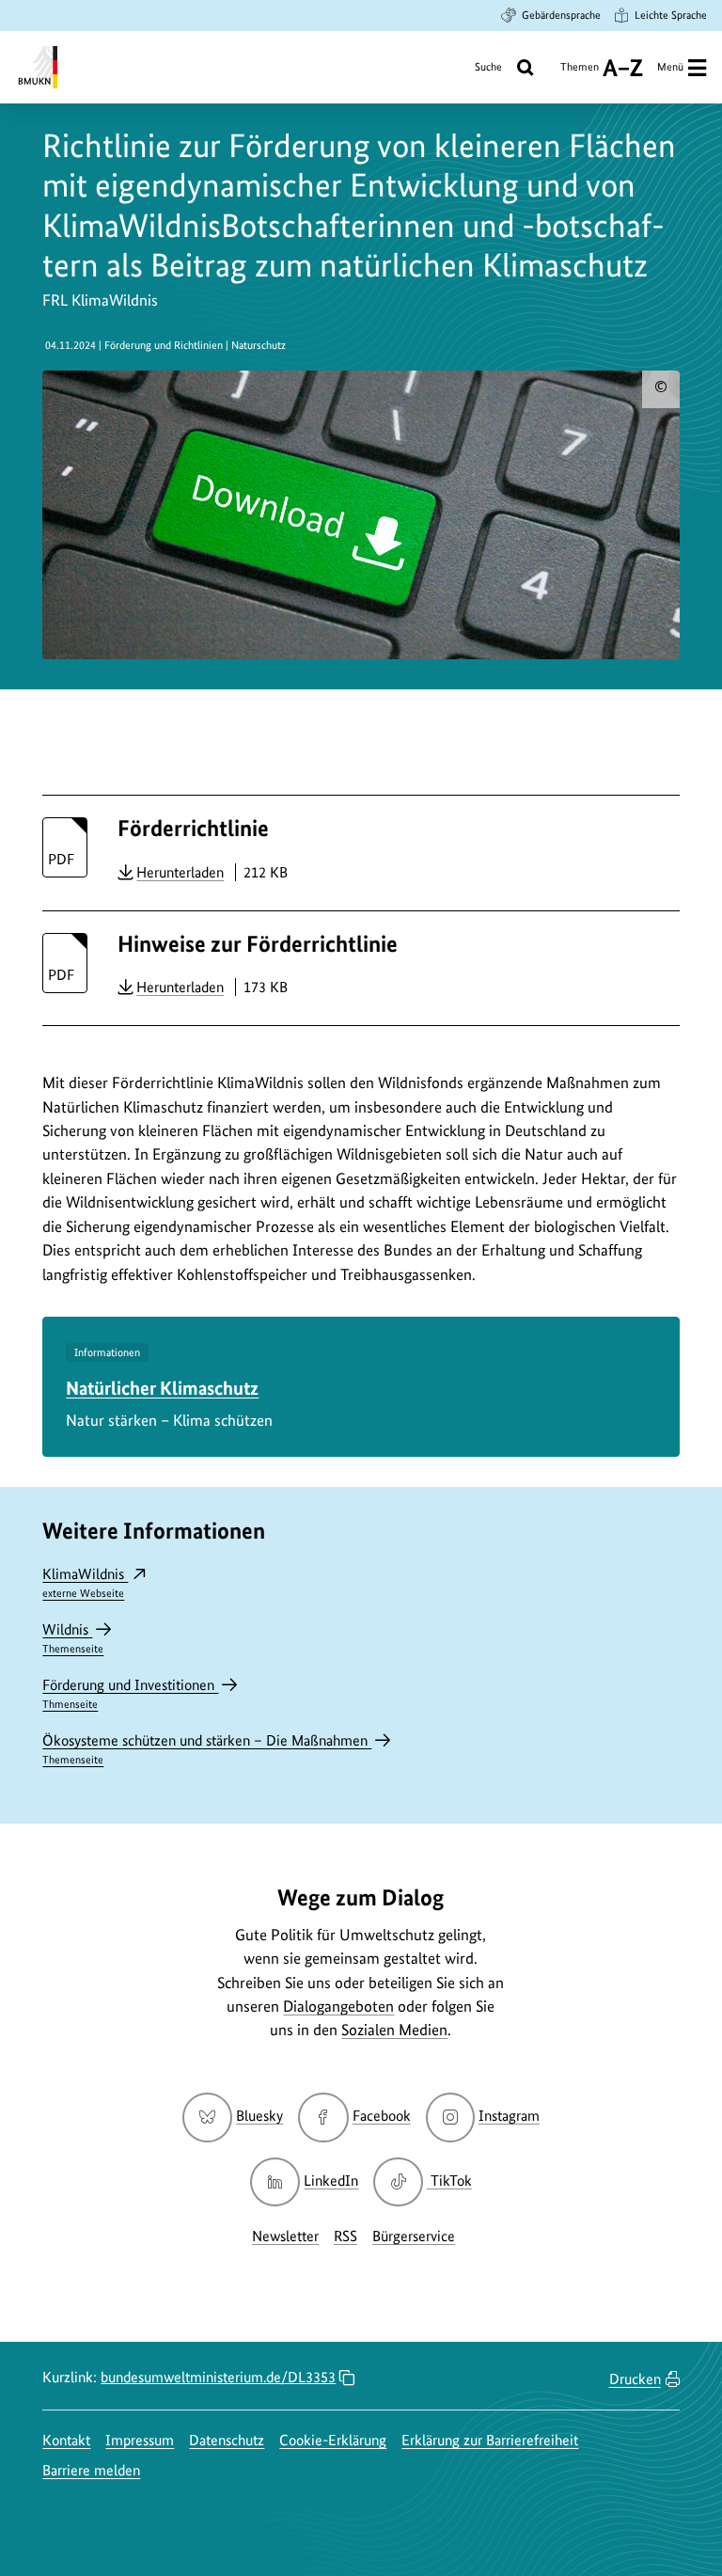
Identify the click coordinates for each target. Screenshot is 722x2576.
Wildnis (73, 1638)
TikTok (450, 2181)
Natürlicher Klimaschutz (162, 1388)
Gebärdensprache (561, 15)
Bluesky (259, 2116)
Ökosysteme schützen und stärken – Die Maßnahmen (207, 1749)
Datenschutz (227, 2440)
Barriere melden (91, 2470)
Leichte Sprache (671, 15)
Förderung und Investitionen (130, 1693)
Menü (670, 67)
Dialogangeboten (338, 2006)
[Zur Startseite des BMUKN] (36, 67)
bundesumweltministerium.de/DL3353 (218, 2377)
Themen (580, 74)
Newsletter (285, 2236)
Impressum (140, 2440)
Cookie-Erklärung (333, 2440)
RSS (345, 2236)
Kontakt (66, 2440)
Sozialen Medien (394, 2030)
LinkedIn (331, 2181)
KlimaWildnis (85, 1582)
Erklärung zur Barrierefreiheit (490, 2440)
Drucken (635, 2379)
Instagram (509, 2116)
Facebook (381, 2116)
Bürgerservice (414, 2236)
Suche (488, 67)
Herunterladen (180, 872)
